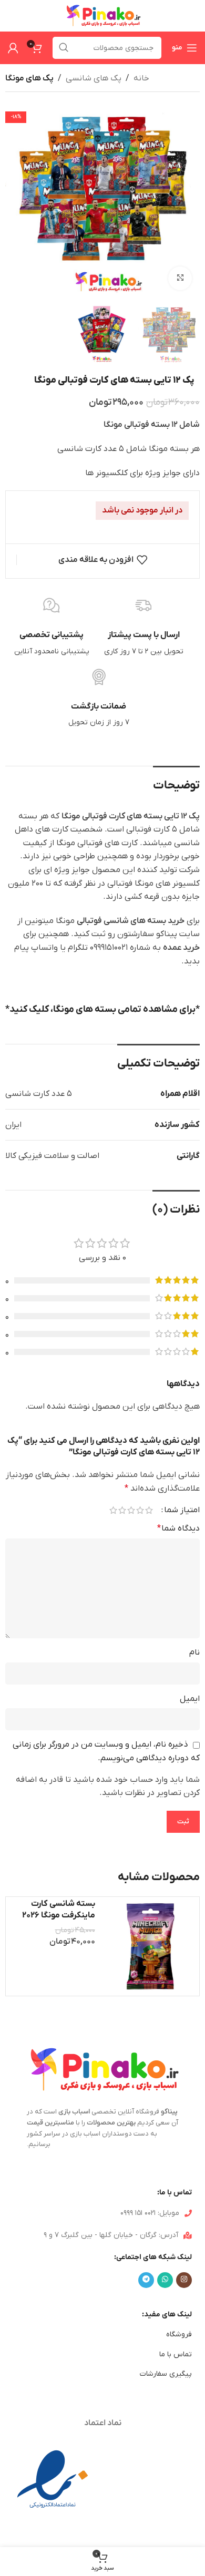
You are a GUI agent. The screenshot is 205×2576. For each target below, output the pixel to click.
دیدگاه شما (178, 1528)
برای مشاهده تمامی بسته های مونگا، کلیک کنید (102, 1009)
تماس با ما (176, 2354)
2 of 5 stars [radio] (140, 1510)
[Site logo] (102, 15)
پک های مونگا (29, 78)
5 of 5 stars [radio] (113, 1510)
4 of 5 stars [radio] (122, 1510)
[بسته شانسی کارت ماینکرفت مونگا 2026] (150, 1947)
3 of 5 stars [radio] (131, 1510)
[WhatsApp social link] (165, 2280)
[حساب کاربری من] (13, 48)
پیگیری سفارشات (166, 2374)
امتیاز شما (182, 1510)
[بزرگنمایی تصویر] (180, 278)
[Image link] (53, 2480)
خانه (141, 78)
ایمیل (190, 1699)
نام (194, 1653)
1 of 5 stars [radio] (149, 1510)
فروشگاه (179, 2334)
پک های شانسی (94, 78)
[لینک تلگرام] (146, 2280)
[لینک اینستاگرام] (184, 2280)
